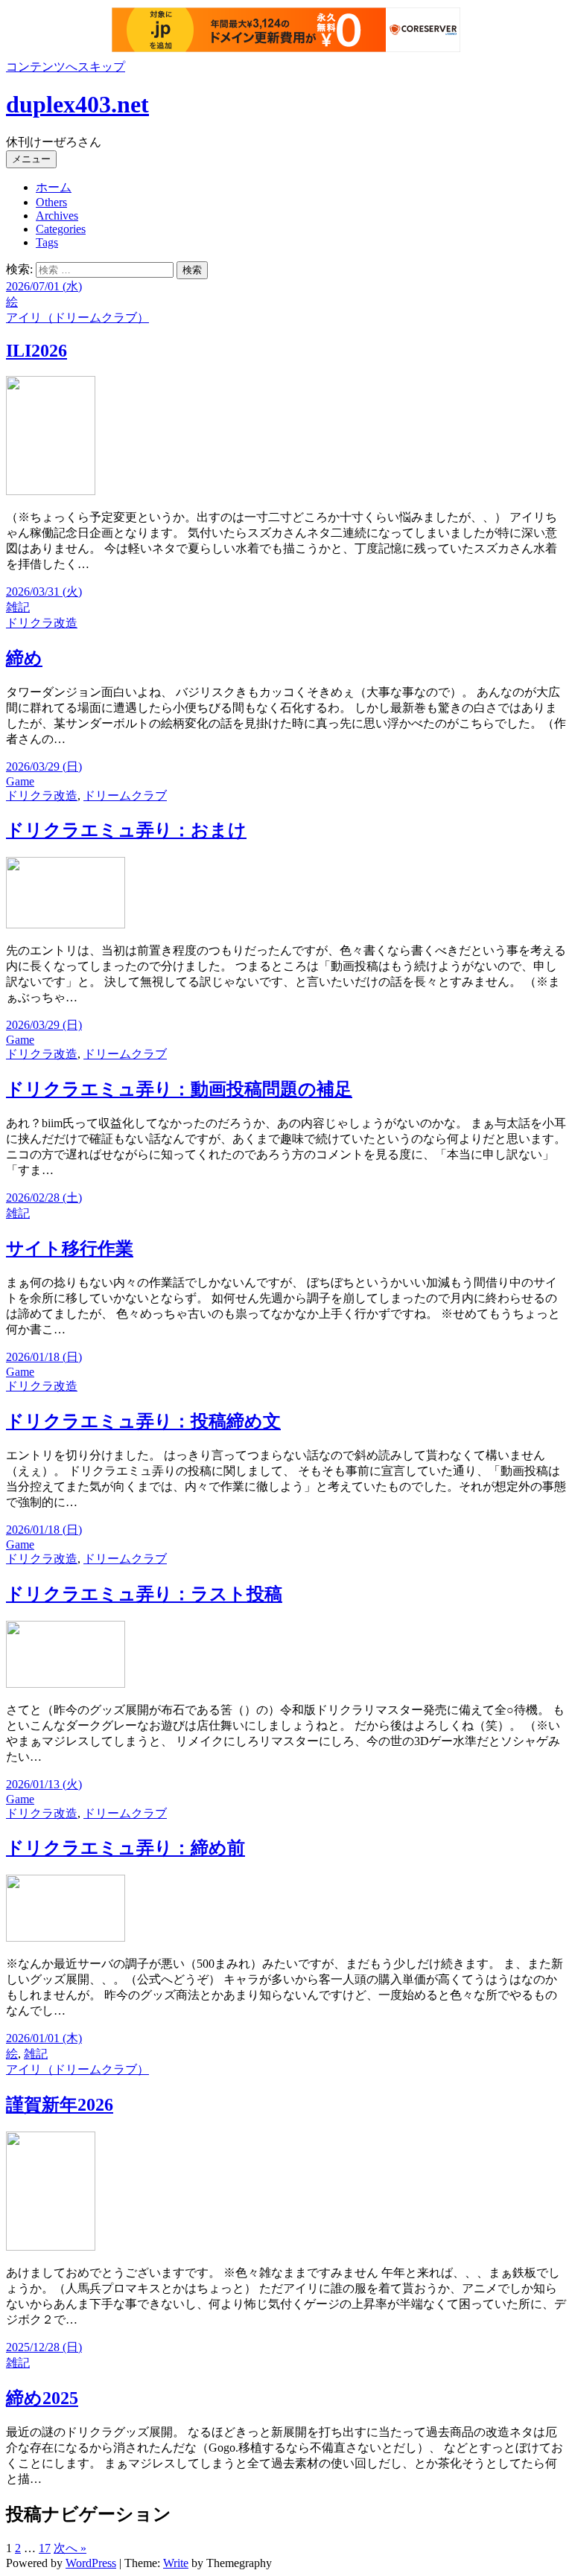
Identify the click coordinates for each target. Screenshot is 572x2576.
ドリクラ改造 (42, 623)
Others (51, 202)
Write (176, 2563)
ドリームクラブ (125, 796)
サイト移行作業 (70, 1249)
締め (24, 658)
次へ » (70, 2548)
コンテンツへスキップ (66, 67)
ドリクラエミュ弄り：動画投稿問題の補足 (179, 1089)
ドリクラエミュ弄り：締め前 (125, 1848)
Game (20, 781)
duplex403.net (77, 104)
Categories (61, 229)
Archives (57, 216)
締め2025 (42, 2398)
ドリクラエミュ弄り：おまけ (126, 830)
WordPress (91, 2563)
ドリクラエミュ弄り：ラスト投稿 (144, 1594)
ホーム (54, 187)
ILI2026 (36, 351)
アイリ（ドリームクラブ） (77, 318)
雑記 (18, 607)
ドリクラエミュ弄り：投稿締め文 (143, 1421)
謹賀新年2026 (60, 2105)
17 (45, 2548)
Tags (47, 242)
